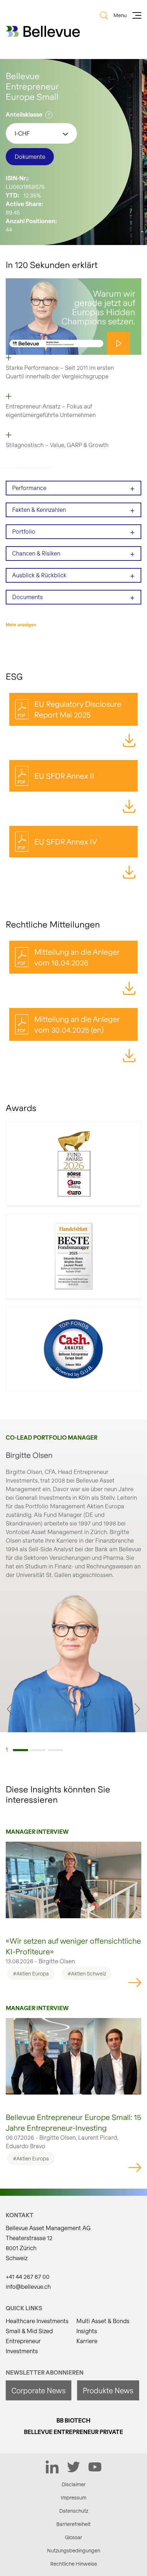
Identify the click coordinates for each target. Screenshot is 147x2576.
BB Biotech (73, 2420)
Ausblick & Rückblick (73, 575)
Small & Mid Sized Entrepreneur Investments (29, 2341)
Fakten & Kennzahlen (73, 510)
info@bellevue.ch (28, 2286)
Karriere (87, 2341)
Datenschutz (74, 2511)
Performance (73, 488)
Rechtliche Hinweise (74, 2564)
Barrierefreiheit (73, 2524)
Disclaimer (74, 2484)
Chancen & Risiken (73, 554)
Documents (73, 597)
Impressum (73, 2497)
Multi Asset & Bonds (103, 2321)
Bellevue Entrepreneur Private (73, 2432)
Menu (120, 15)
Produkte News (108, 2390)
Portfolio (73, 532)
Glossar (73, 2537)
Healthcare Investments (37, 2321)
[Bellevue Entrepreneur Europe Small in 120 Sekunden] (73, 317)
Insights (87, 2331)
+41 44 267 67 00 (28, 2276)
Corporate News (39, 2390)
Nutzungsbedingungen (74, 2550)
